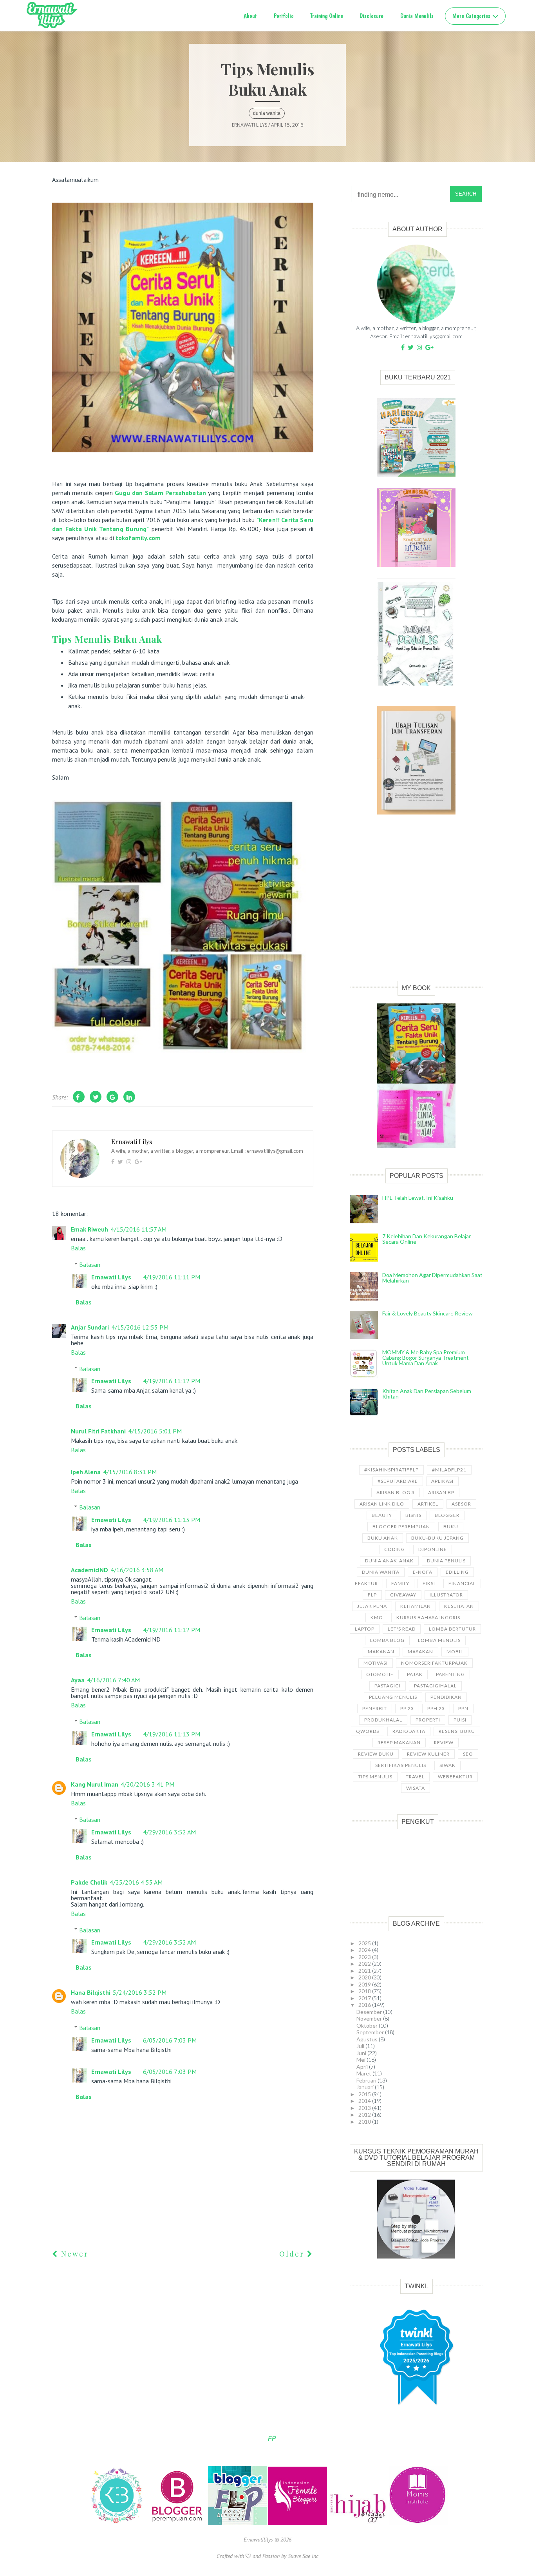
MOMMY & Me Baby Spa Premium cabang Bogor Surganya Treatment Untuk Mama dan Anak (426, 1358)
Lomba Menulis (439, 1640)
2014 (365, 2101)
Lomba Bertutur (452, 1629)
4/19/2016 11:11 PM (172, 1277)
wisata (416, 1788)
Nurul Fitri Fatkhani (98, 1431)
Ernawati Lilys (111, 1277)
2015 (365, 2094)
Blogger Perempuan (401, 1527)
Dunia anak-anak (389, 1561)
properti (428, 1720)
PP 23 (407, 1708)
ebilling (457, 1572)
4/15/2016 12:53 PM (140, 1327)
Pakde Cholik (89, 1882)
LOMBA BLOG (387, 1640)
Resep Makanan (399, 1742)
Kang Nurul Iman (95, 1784)
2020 (365, 1977)
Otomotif (380, 1674)
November (370, 2018)
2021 (365, 1971)
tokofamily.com (138, 538)
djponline (433, 1549)
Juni (362, 2053)
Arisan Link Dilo (382, 1504)
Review (444, 1742)
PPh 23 (436, 1708)
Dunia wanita (267, 113)
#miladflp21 (449, 1470)
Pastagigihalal (435, 1686)
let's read (402, 1629)
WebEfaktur (455, 1777)
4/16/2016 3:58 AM (137, 1570)
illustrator (446, 1595)
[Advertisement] (416, 906)
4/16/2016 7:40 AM (113, 1680)
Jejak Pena (372, 1606)
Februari (367, 2080)
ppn (463, 1708)
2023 (365, 1957)
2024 (365, 1950)
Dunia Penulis (446, 1561)
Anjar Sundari (90, 1327)
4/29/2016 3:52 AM (169, 1832)
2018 (365, 1991)
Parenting (450, 1674)
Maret (364, 2073)
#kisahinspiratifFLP (391, 1470)
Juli (361, 2046)
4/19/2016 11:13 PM (172, 1520)
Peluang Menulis (393, 1697)
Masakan (420, 1652)
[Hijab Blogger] (359, 2523)
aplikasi (442, 1481)
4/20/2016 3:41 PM (147, 1784)
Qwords (368, 1731)
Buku (451, 1527)
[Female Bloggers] (298, 2523)
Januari (366, 2087)
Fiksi (429, 1583)
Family (400, 1583)
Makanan (381, 1652)
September (371, 2032)
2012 (365, 2114)
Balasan (90, 1264)
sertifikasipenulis (401, 1765)
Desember (370, 2012)
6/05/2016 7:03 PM (170, 2040)
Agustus (368, 2039)
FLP (372, 1595)
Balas (78, 1248)
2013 (365, 2108)
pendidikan (446, 1697)
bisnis (413, 1515)
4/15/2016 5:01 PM (155, 1431)
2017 (365, 1998)
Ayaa (78, 1680)
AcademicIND (89, 1570)
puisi (460, 1720)
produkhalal (383, 1720)
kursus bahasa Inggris (428, 1617)
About (250, 16)
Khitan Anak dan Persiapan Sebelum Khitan (427, 1394)
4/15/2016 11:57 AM (138, 1229)
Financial (462, 1583)
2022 (365, 1964)
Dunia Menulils (417, 16)
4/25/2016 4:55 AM (136, 1882)
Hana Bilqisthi (91, 1992)
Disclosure (371, 16)
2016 (365, 2005)
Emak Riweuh (89, 1229)
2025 (365, 1943)
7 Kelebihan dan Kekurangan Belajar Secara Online (427, 1239)
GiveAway (403, 1595)
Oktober (368, 2025)
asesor (461, 1504)
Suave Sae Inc (303, 2556)
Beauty (382, 1515)
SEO (468, 1754)
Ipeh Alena (86, 1472)
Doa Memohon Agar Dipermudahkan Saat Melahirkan (432, 1278)
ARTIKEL (428, 1504)
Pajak (415, 1674)
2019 (365, 1984)
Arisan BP (441, 1492)
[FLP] (238, 2523)
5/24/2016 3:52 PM (140, 1992)
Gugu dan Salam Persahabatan (160, 493)
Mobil (455, 1652)
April (363, 2067)
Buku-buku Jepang (437, 1538)
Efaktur (366, 1583)
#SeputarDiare (398, 1481)
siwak (447, 1765)
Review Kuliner (428, 1754)
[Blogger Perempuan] (178, 2523)
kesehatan (459, 1606)
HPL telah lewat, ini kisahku (418, 1198)
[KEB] (117, 2523)
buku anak (383, 1538)
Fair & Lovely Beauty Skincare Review (427, 1313)
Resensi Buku (457, 1731)
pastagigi (388, 1686)
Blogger (447, 1515)
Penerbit (375, 1708)
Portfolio (284, 16)
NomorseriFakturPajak (434, 1663)
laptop (365, 1629)
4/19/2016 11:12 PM (172, 1381)
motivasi (376, 1663)
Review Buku (376, 1754)
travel (415, 1777)
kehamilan (416, 1606)
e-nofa (423, 1572)
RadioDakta (409, 1731)
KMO (377, 1617)
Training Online (327, 16)
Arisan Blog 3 (396, 1492)
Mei (361, 2060)
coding (395, 1549)
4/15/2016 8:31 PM (130, 1472)
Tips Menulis (375, 1777)
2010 (365, 2122)
